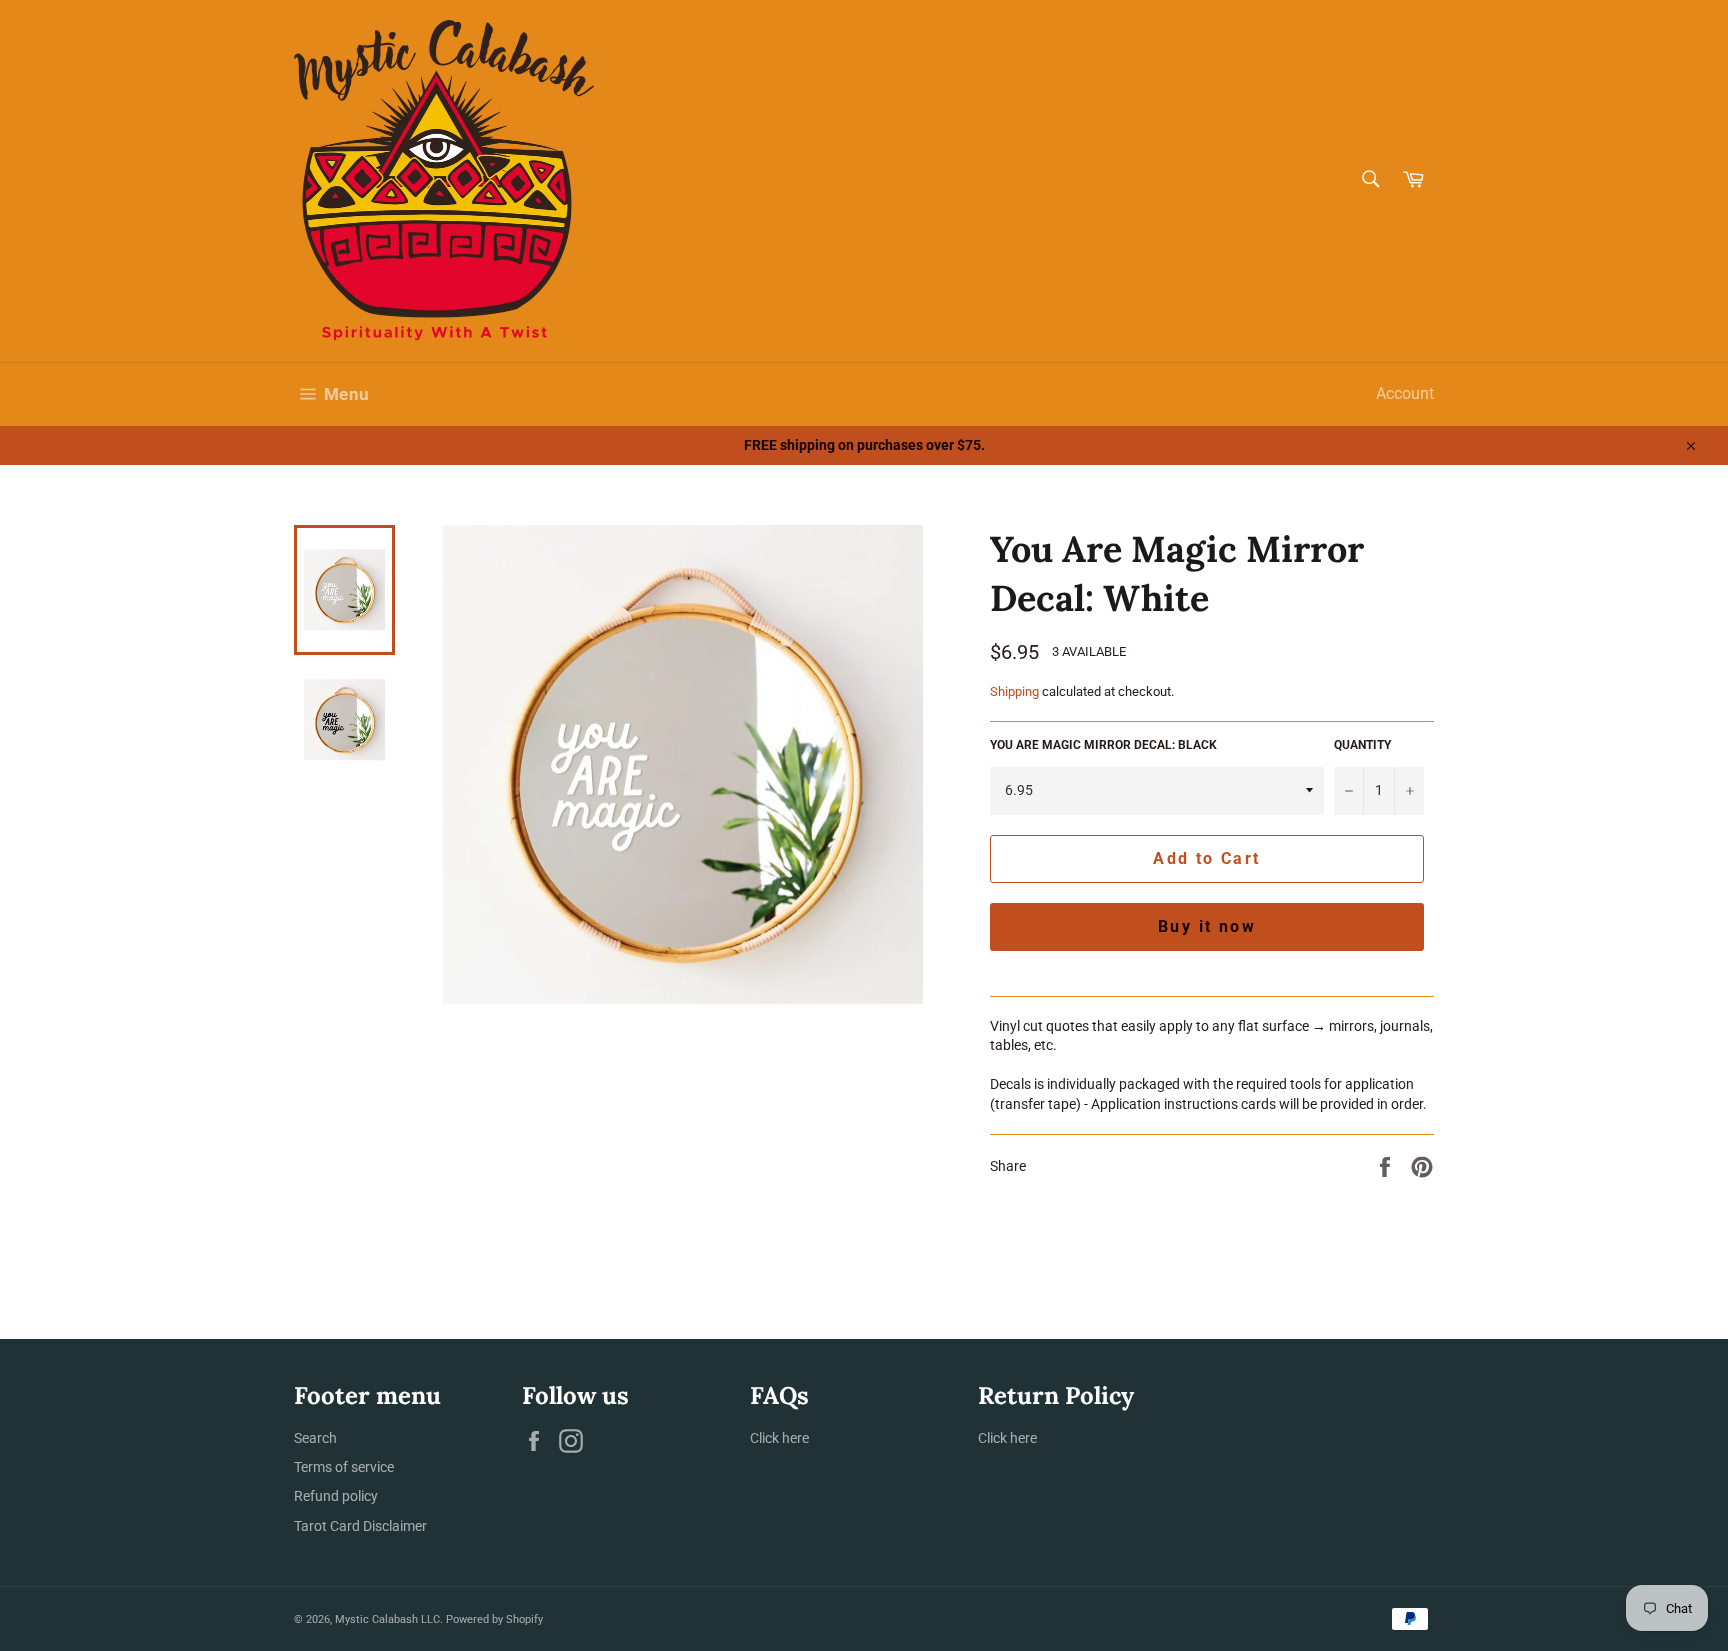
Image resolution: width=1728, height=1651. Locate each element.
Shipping (1014, 691)
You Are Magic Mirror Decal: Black (1103, 745)
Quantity (1362, 745)
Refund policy (336, 1496)
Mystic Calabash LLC (387, 1619)
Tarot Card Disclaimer (360, 1526)
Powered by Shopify (494, 1619)
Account (1405, 393)
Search (315, 1438)
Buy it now (1207, 926)
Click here (779, 1438)
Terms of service (344, 1467)
